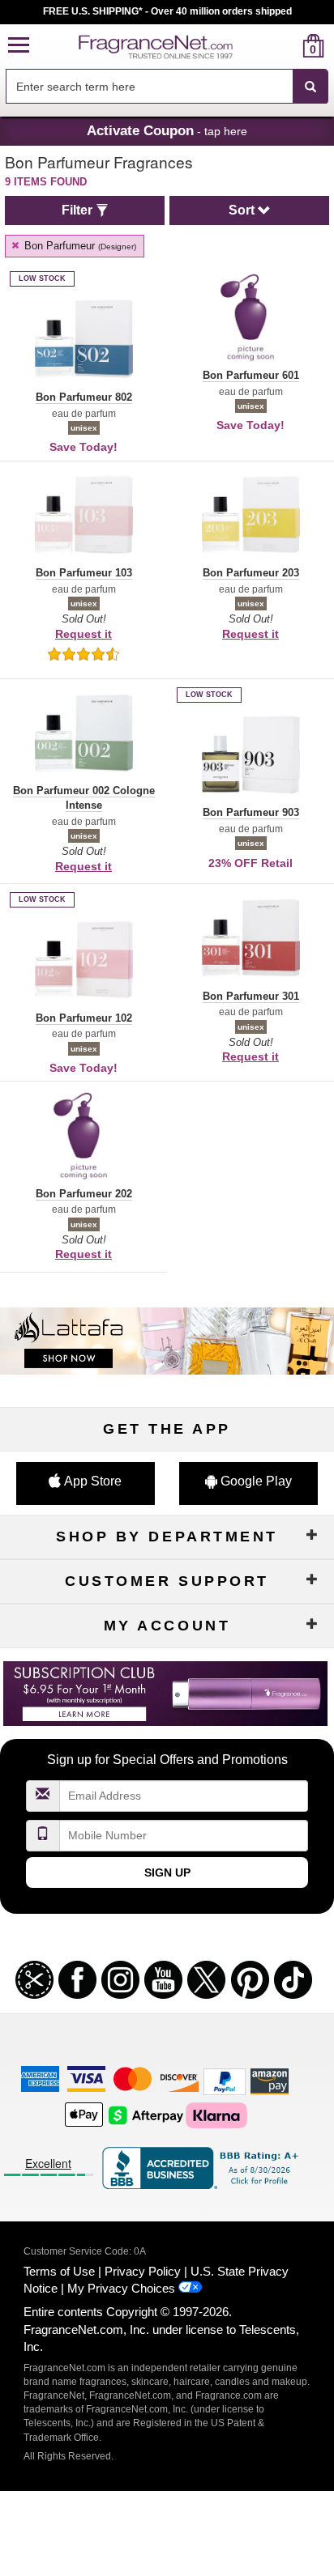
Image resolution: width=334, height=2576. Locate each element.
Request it (83, 634)
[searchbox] (149, 86)
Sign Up (167, 1872)
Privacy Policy (143, 2271)
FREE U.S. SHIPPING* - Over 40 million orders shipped (167, 11)
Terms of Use (59, 2271)
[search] (287, 46)
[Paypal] (225, 2080)
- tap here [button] (167, 130)
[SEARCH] (310, 87)
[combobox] (167, 87)
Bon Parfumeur (79, 246)
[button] (19, 46)
